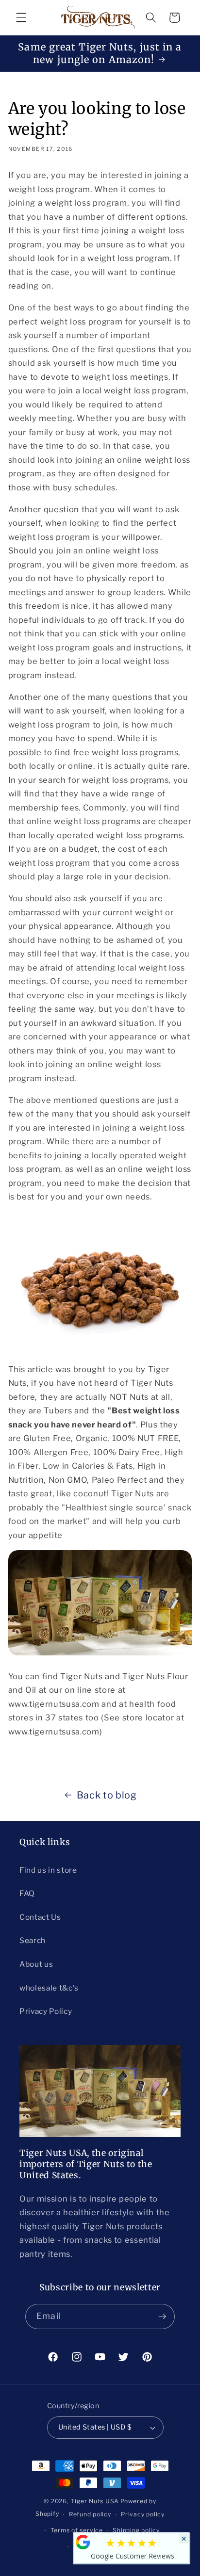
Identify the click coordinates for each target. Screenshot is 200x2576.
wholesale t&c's (49, 1988)
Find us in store (48, 1870)
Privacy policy (143, 2514)
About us (36, 1964)
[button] (21, 17)
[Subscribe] (162, 2317)
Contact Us (40, 1917)
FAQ (27, 1893)
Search (33, 1940)
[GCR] (83, 2542)
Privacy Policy (46, 2011)
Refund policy (90, 2514)
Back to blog (107, 1795)
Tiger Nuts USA (95, 2501)
